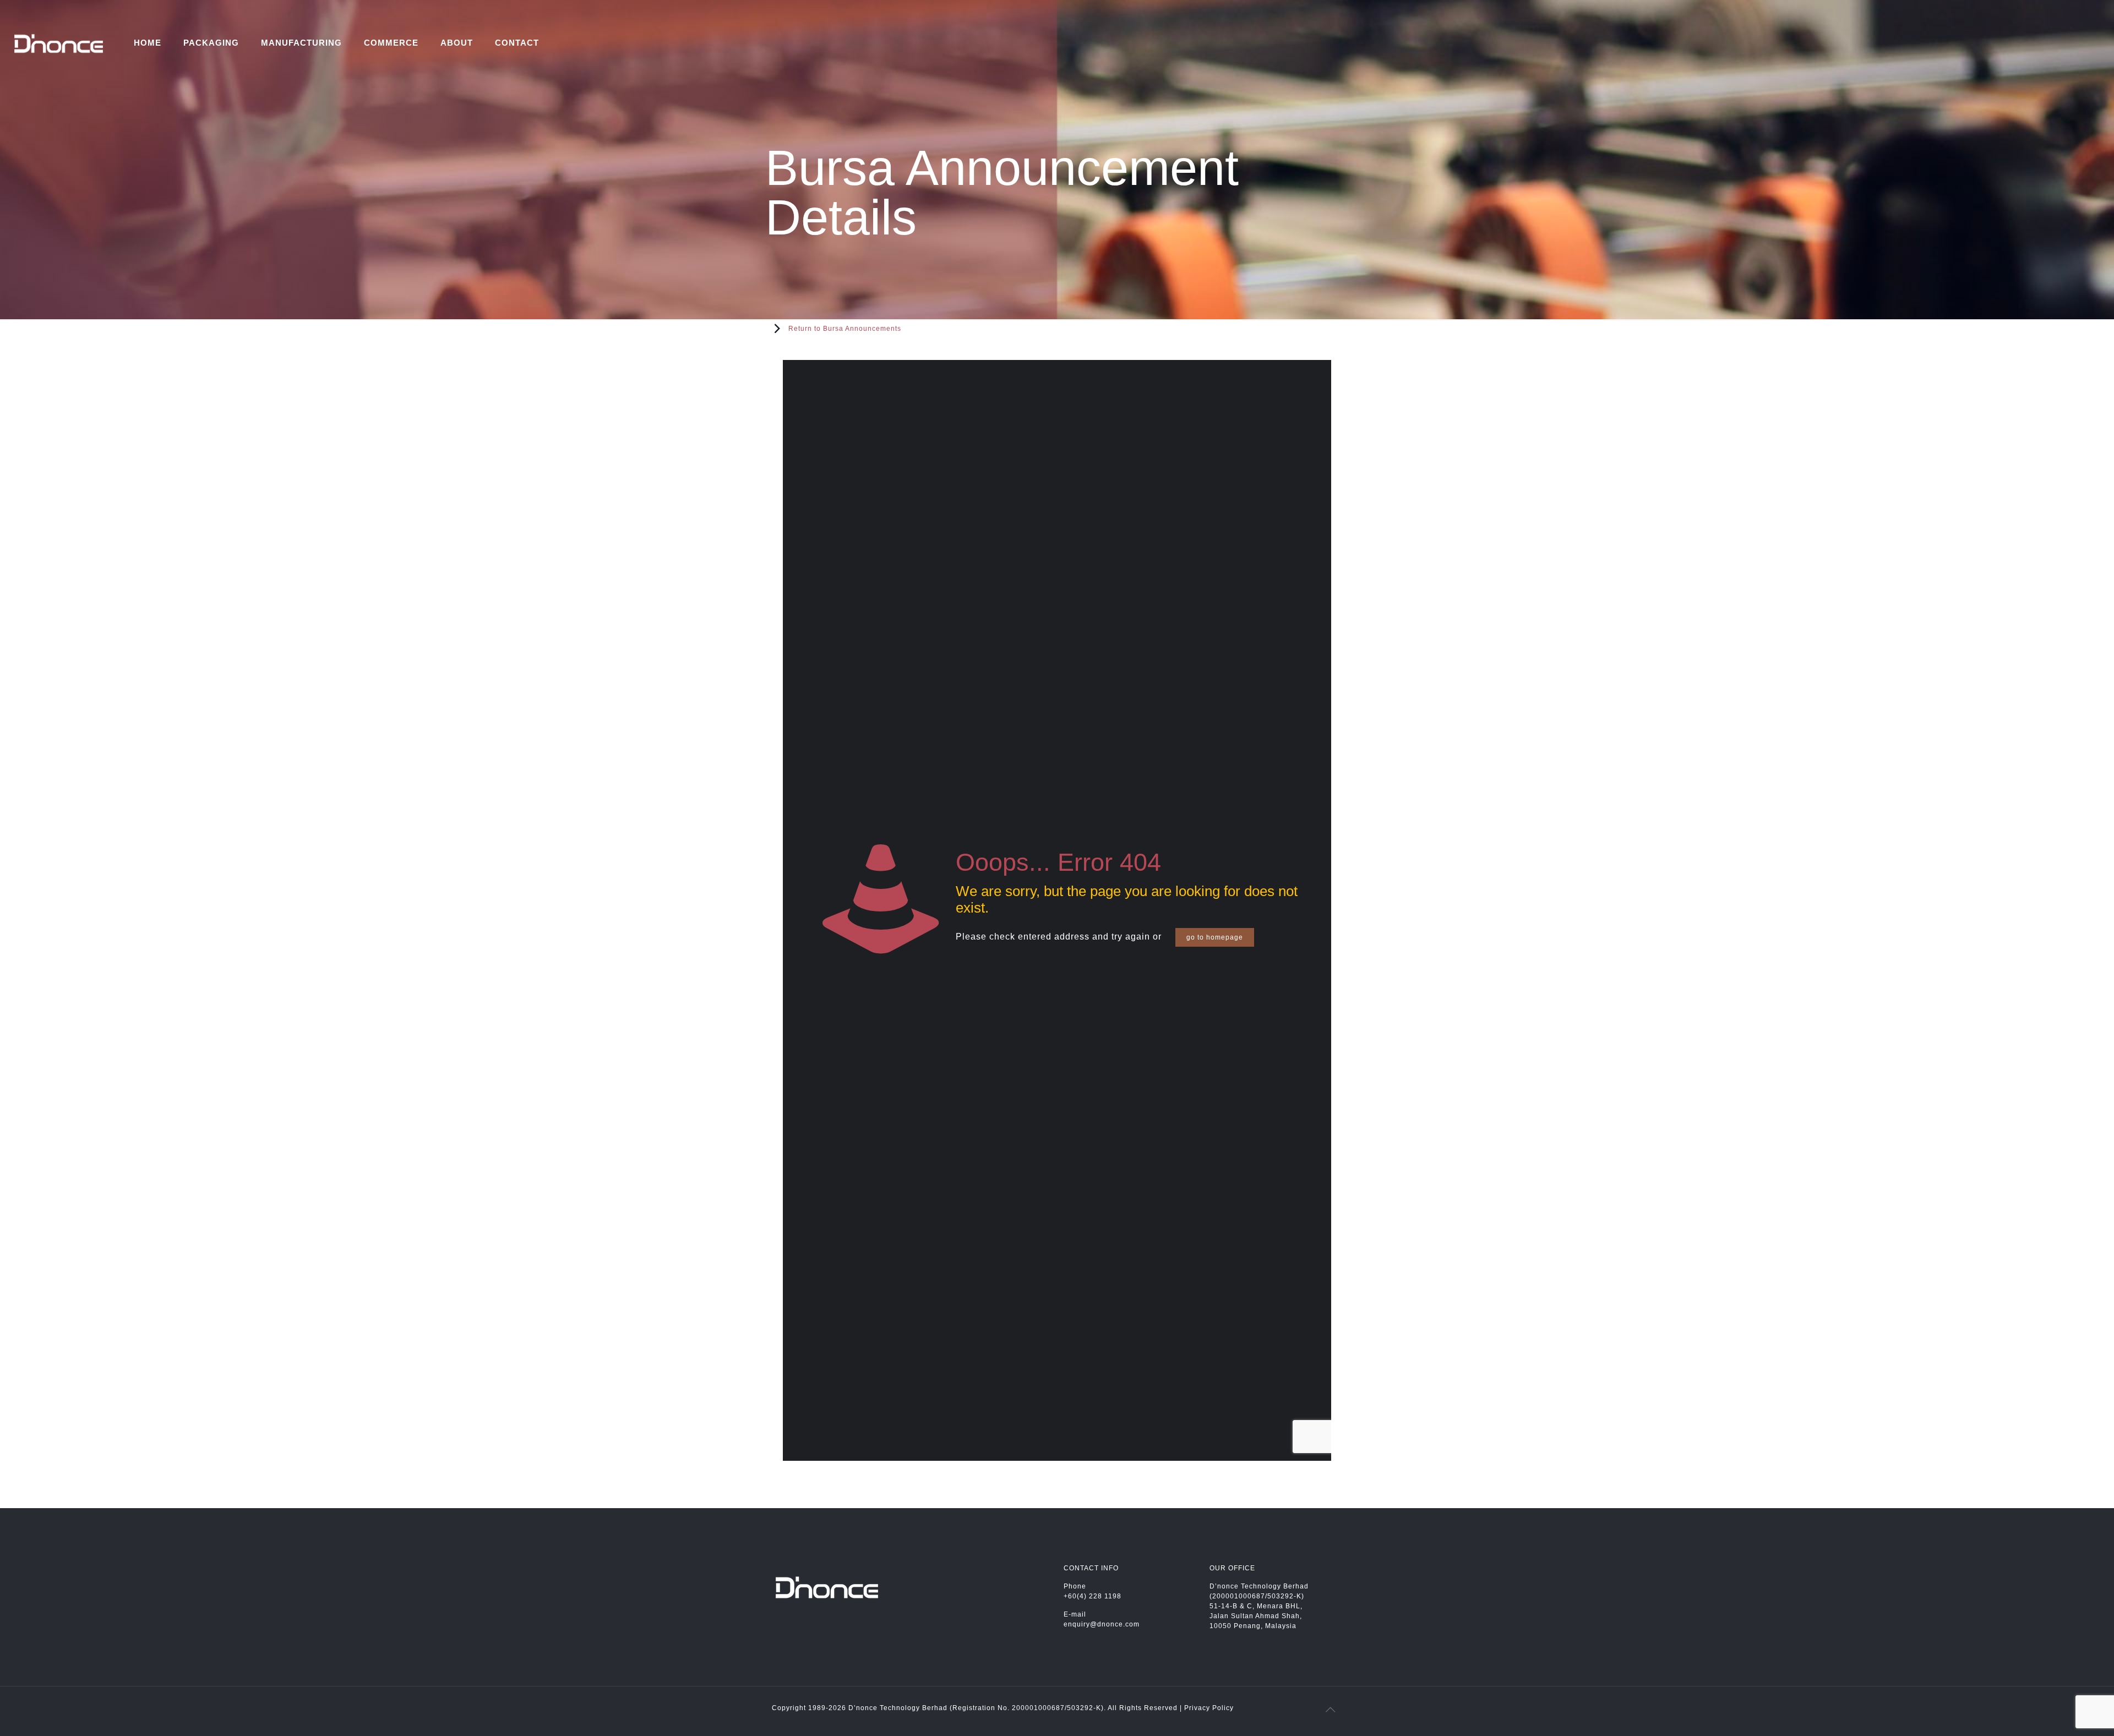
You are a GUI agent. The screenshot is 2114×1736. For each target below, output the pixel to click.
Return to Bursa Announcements (845, 329)
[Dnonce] (59, 43)
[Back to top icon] (1331, 1710)
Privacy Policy (1209, 1708)
